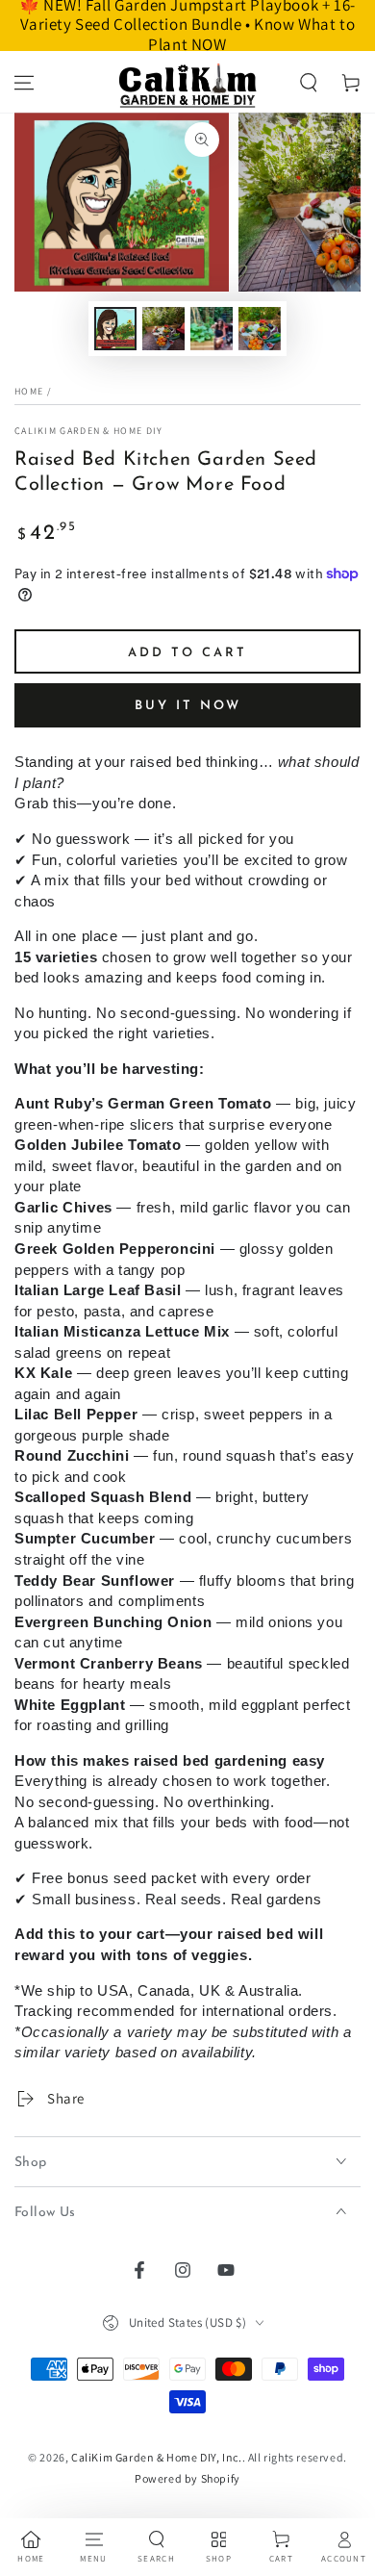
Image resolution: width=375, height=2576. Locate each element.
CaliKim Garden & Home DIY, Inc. (157, 2457)
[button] (309, 83)
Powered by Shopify (187, 2478)
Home (29, 391)
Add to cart (187, 653)
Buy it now (188, 706)
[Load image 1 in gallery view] (115, 329)
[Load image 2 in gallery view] (163, 329)
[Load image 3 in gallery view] (212, 329)
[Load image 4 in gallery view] (260, 329)
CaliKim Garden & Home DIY (89, 431)
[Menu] (24, 83)
